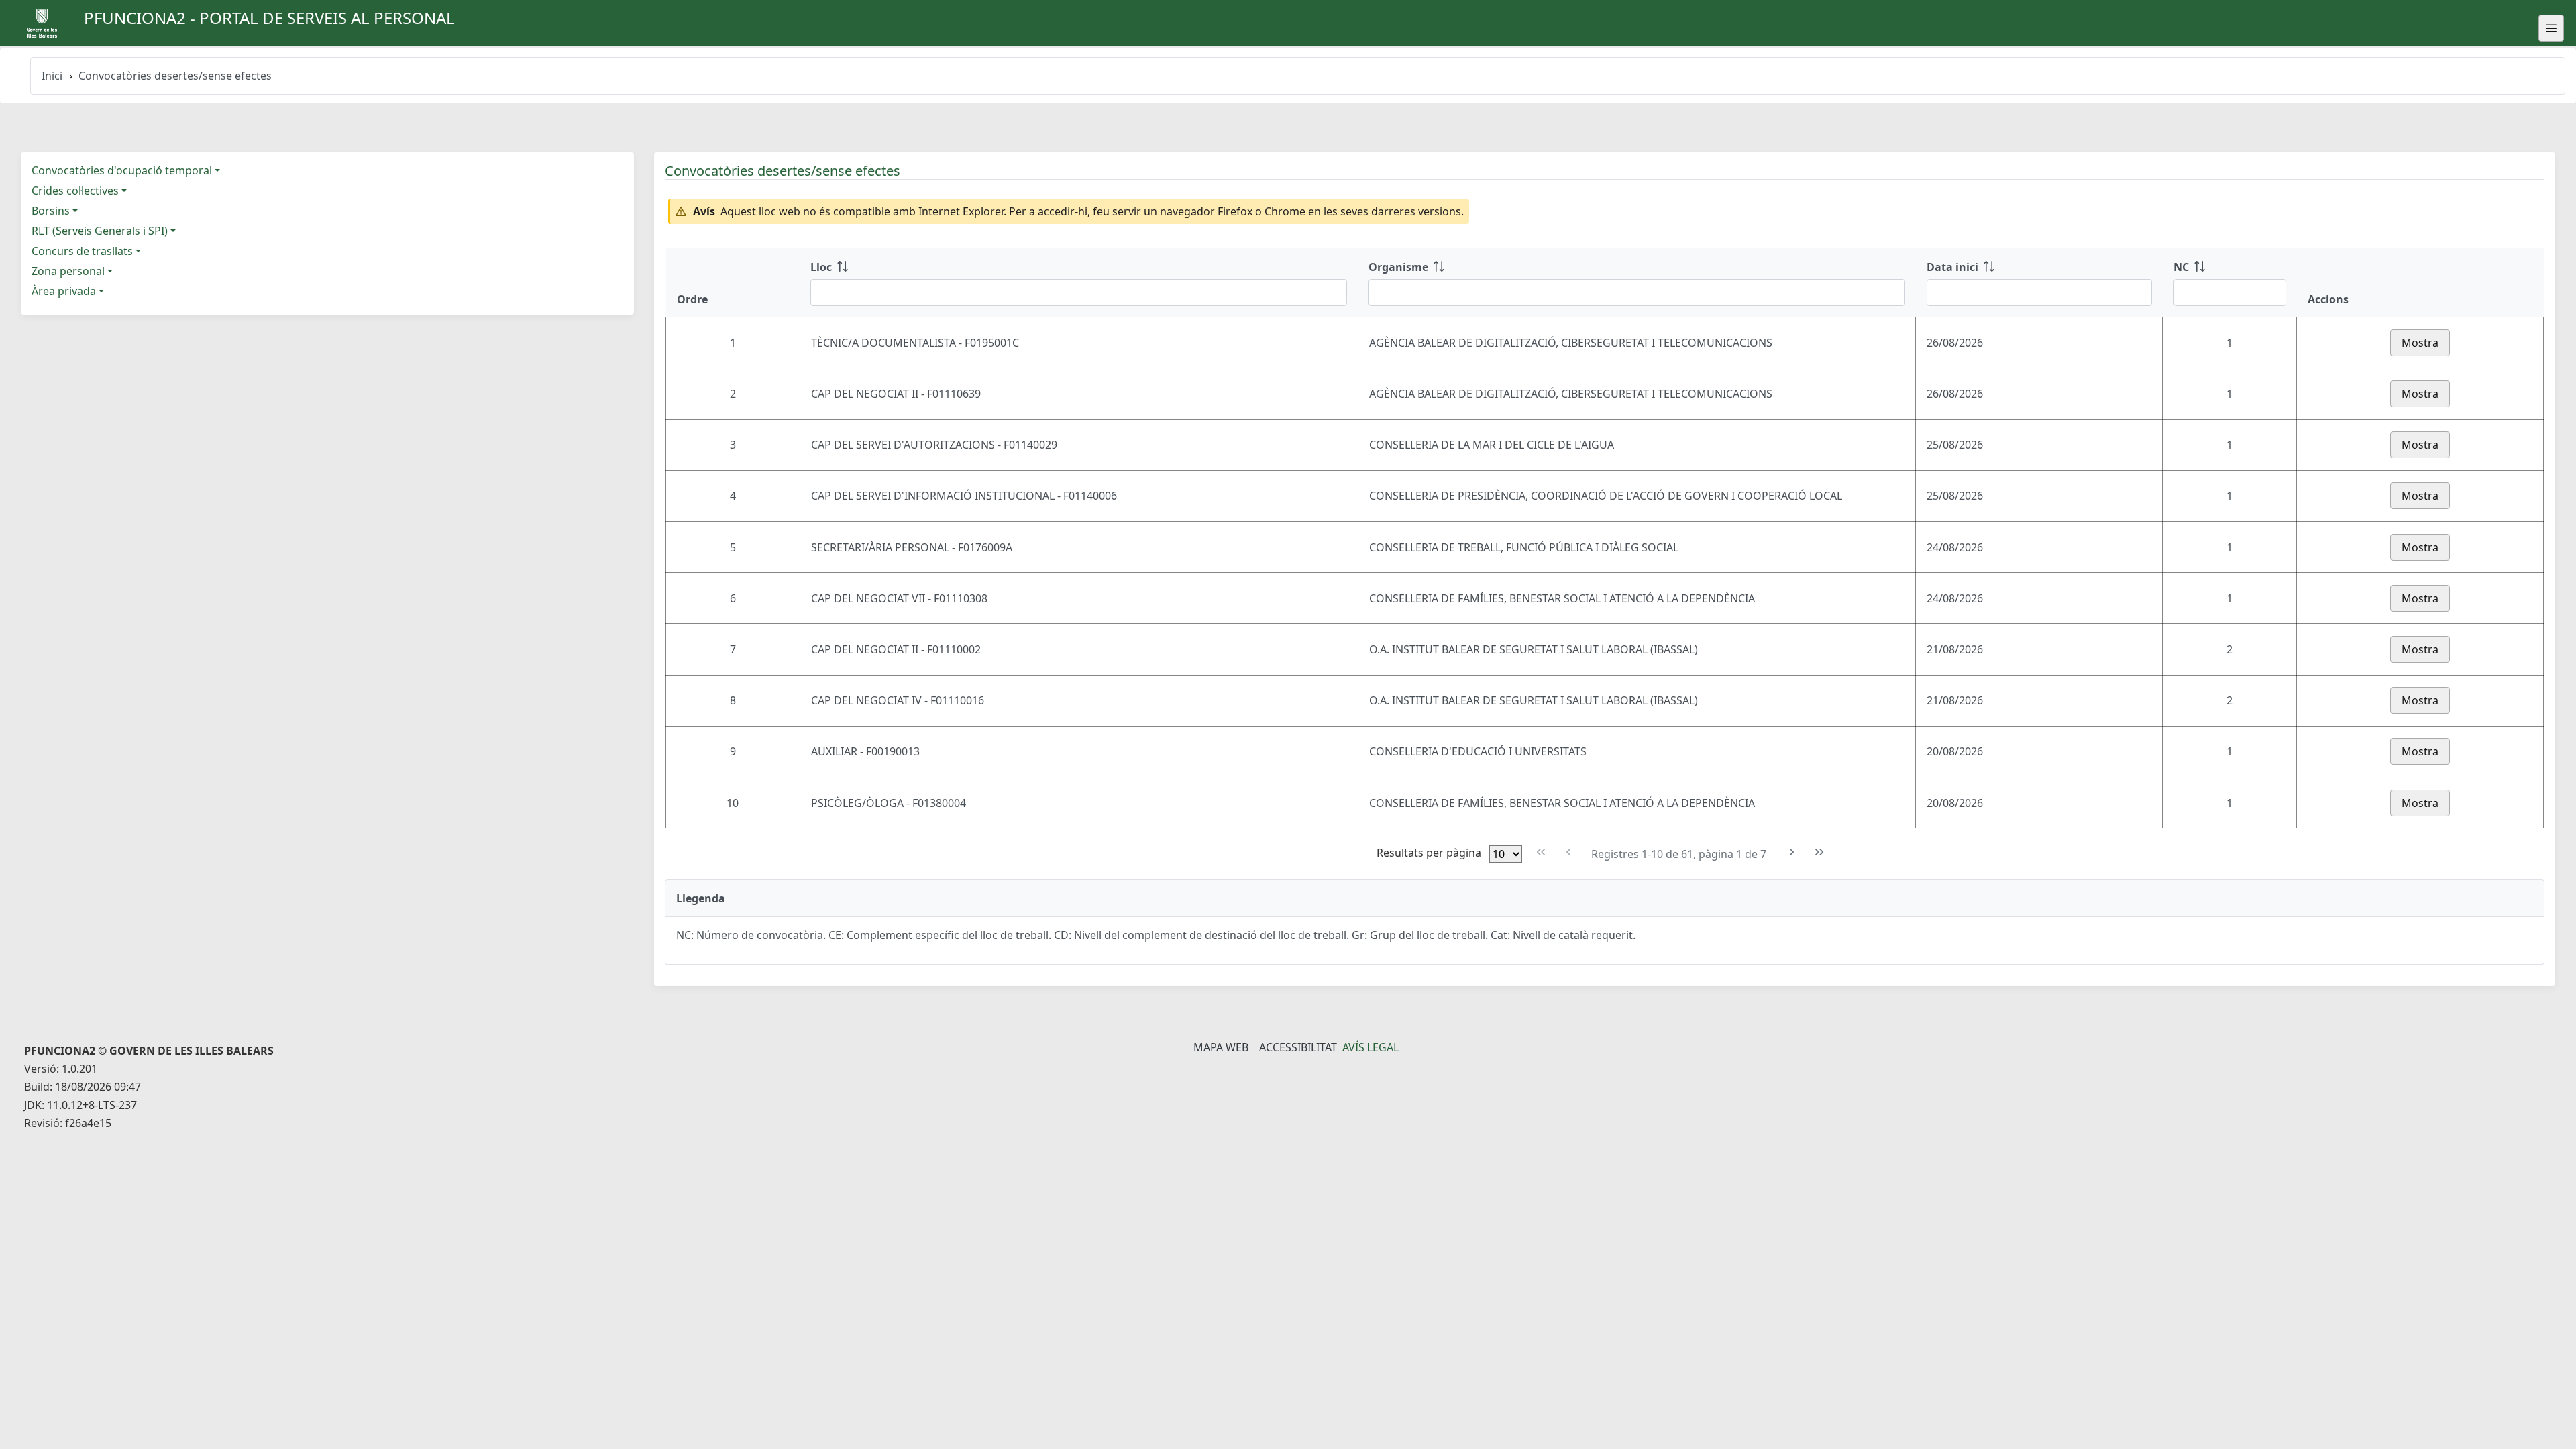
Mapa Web (1221, 1047)
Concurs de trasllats (82, 251)
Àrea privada (64, 291)
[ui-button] (2551, 28)
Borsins (51, 211)
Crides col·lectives (75, 191)
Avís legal (1371, 1047)
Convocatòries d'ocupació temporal (122, 170)
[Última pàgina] (1820, 852)
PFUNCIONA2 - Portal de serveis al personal (269, 18)
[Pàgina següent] (1792, 852)
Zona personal (68, 271)
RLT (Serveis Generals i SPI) (100, 231)
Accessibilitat (1298, 1047)
